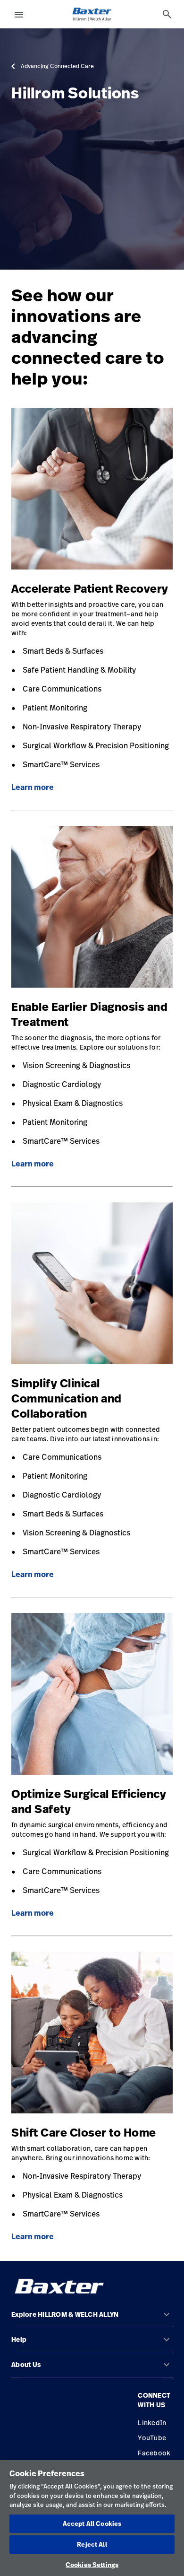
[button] (92, 2318)
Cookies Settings (92, 2565)
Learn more (33, 787)
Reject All (92, 2544)
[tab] (167, 14)
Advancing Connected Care (57, 66)
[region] (92, 2518)
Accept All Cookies (92, 2523)
